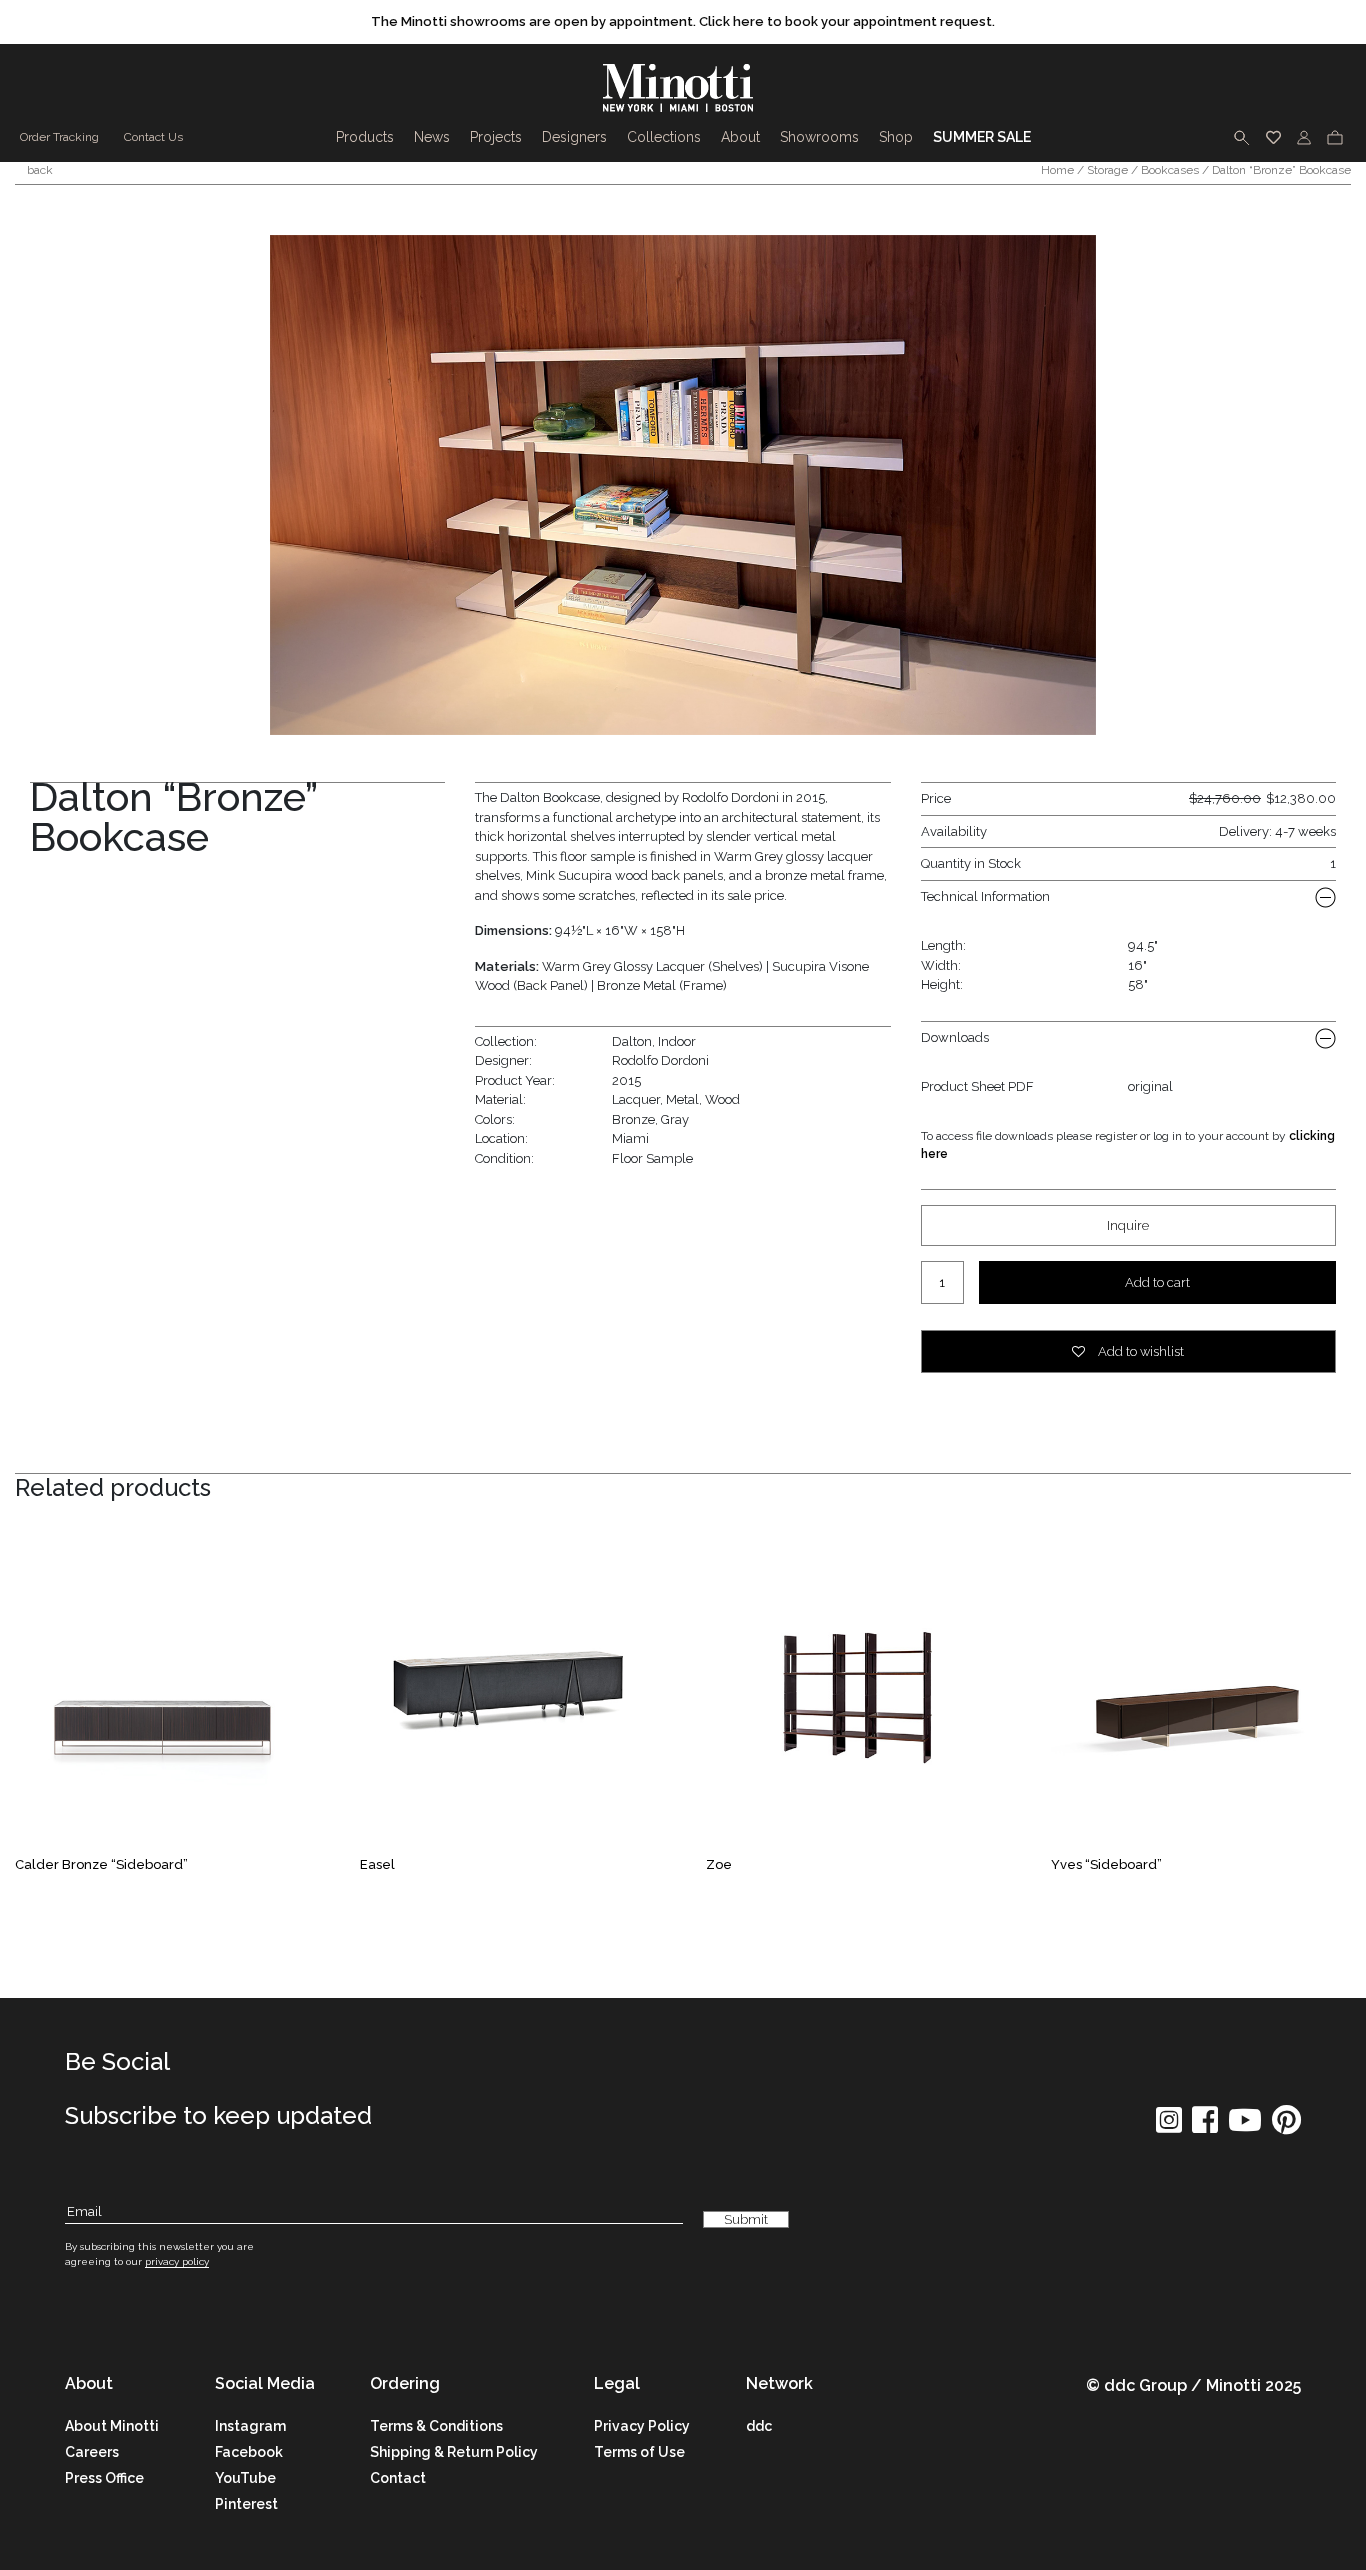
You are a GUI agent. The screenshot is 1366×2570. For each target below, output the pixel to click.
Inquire (1128, 1225)
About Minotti (112, 2426)
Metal (682, 1099)
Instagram (250, 2426)
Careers (92, 2452)
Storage (1107, 170)
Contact (398, 2478)
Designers (574, 137)
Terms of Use (639, 2452)
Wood (722, 1099)
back (38, 170)
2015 (626, 1080)
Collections (664, 137)
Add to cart (1157, 1282)
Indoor (677, 1041)
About (740, 137)
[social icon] (1169, 2126)
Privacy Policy (642, 2426)
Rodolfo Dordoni (660, 1060)
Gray (675, 1119)
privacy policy (177, 2261)
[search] (1242, 137)
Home (1057, 170)
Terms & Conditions (436, 2426)
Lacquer (636, 1099)
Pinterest (246, 2504)
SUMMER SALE (982, 137)
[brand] (683, 88)
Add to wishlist (1139, 1351)
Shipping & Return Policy (454, 2452)
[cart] (1335, 137)
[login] (1304, 137)
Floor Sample (652, 1158)
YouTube (245, 2478)
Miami (630, 1138)
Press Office (104, 2478)
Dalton (632, 1041)
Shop (896, 137)
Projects (496, 137)
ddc (759, 2426)
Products (365, 137)
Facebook (249, 2452)
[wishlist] (1273, 137)
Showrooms (819, 137)
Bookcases (1170, 170)
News (432, 137)
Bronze (633, 1119)
